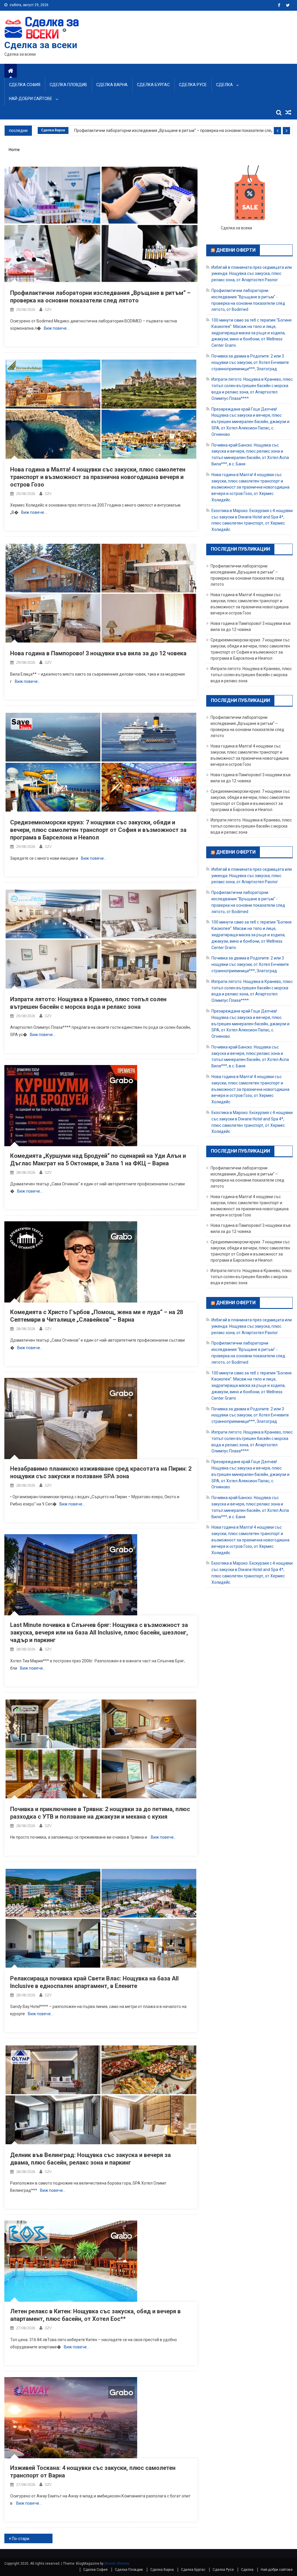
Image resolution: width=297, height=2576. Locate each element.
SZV (48, 310)
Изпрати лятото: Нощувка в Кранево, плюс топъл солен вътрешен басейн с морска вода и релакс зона (251, 675)
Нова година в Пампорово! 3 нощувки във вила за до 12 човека (98, 653)
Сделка (224, 85)
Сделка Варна (112, 85)
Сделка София (25, 85)
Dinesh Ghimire (117, 2564)
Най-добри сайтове (31, 99)
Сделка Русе (193, 85)
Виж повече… (57, 328)
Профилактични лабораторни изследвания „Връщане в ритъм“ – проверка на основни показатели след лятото (173, 130)
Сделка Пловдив (68, 85)
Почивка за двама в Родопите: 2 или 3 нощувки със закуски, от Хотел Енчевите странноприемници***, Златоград (250, 362)
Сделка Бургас (153, 85)
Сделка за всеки (41, 45)
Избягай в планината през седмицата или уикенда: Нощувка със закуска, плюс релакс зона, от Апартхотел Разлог (252, 273)
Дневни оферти (236, 250)
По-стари (21, 2539)
